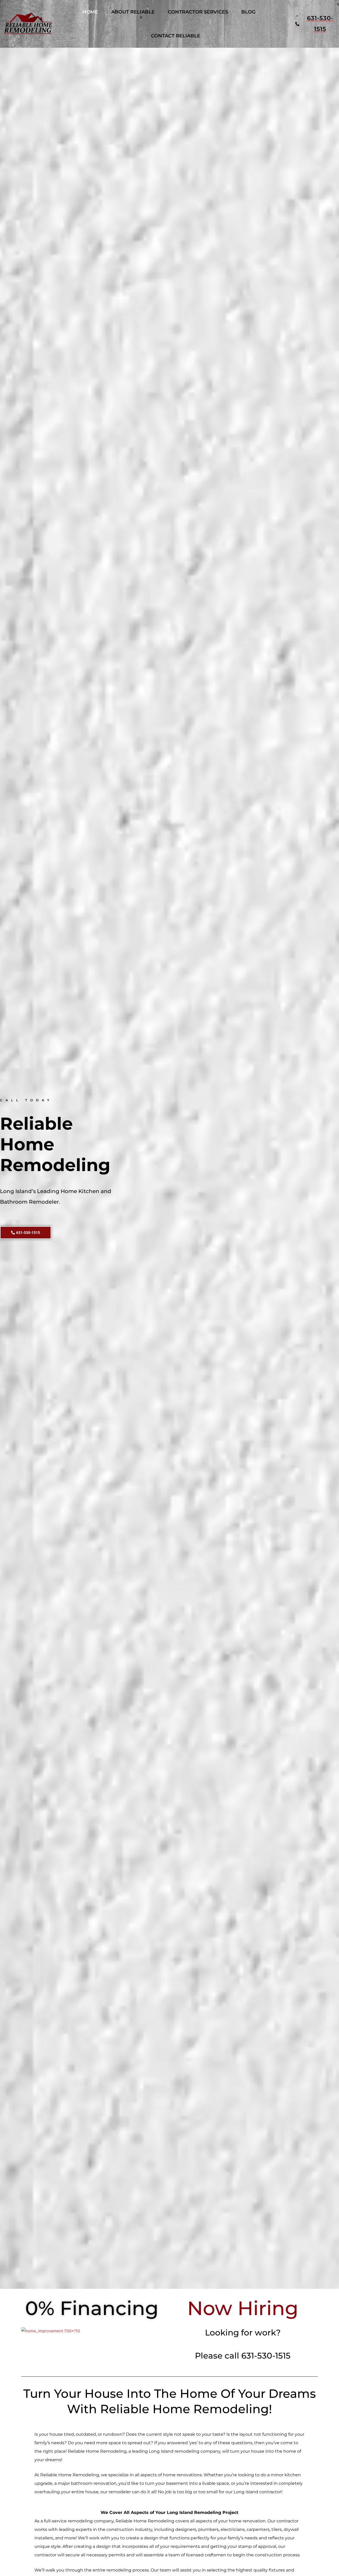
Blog (248, 12)
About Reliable (133, 12)
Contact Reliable (176, 36)
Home (90, 12)
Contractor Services (198, 12)
